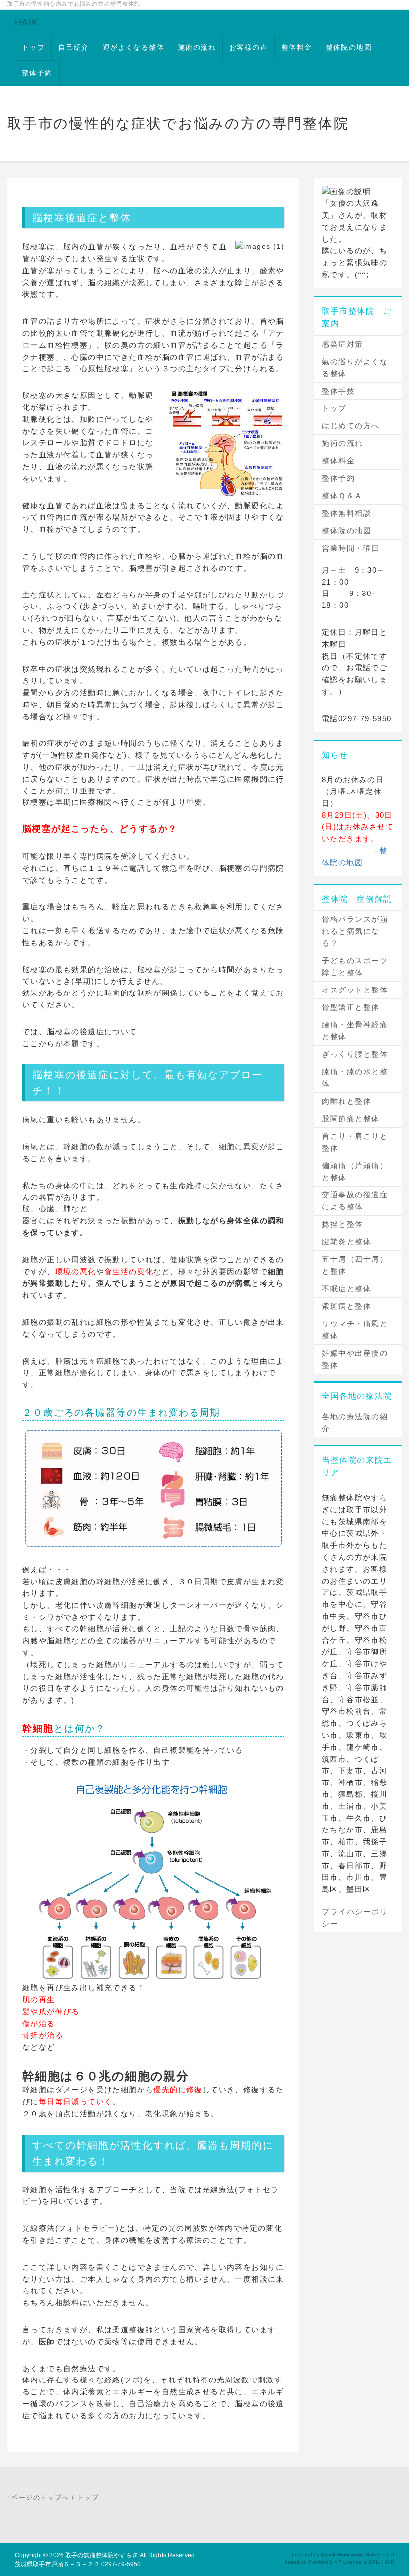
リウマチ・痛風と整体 (355, 1329)
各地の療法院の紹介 (355, 1423)
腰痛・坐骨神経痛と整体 (355, 1031)
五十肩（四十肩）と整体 (355, 1265)
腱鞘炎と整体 (346, 1242)
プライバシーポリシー (355, 1917)
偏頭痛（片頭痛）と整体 (355, 1171)
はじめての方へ (351, 426)
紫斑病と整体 (346, 1306)
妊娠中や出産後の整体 (355, 1359)
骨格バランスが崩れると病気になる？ (355, 931)
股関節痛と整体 (351, 1118)
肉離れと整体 (346, 1101)
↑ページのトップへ (38, 2497)
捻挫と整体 (342, 1224)
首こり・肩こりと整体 (355, 1142)
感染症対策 (342, 344)
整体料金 (297, 47)
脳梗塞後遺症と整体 (82, 218)
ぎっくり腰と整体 (355, 1054)
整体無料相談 (346, 513)
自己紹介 (74, 47)
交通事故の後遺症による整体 (355, 1201)
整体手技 (338, 391)
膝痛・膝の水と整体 (355, 1078)
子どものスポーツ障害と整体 (355, 966)
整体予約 (37, 73)
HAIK (27, 22)
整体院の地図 (349, 47)
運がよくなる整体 (133, 47)
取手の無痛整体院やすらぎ (102, 2555)
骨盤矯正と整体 (351, 1007)
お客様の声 (249, 47)
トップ (33, 47)
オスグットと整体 (355, 990)
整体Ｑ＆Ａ (342, 495)
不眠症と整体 (346, 1288)
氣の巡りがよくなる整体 (355, 367)
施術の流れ (197, 47)
